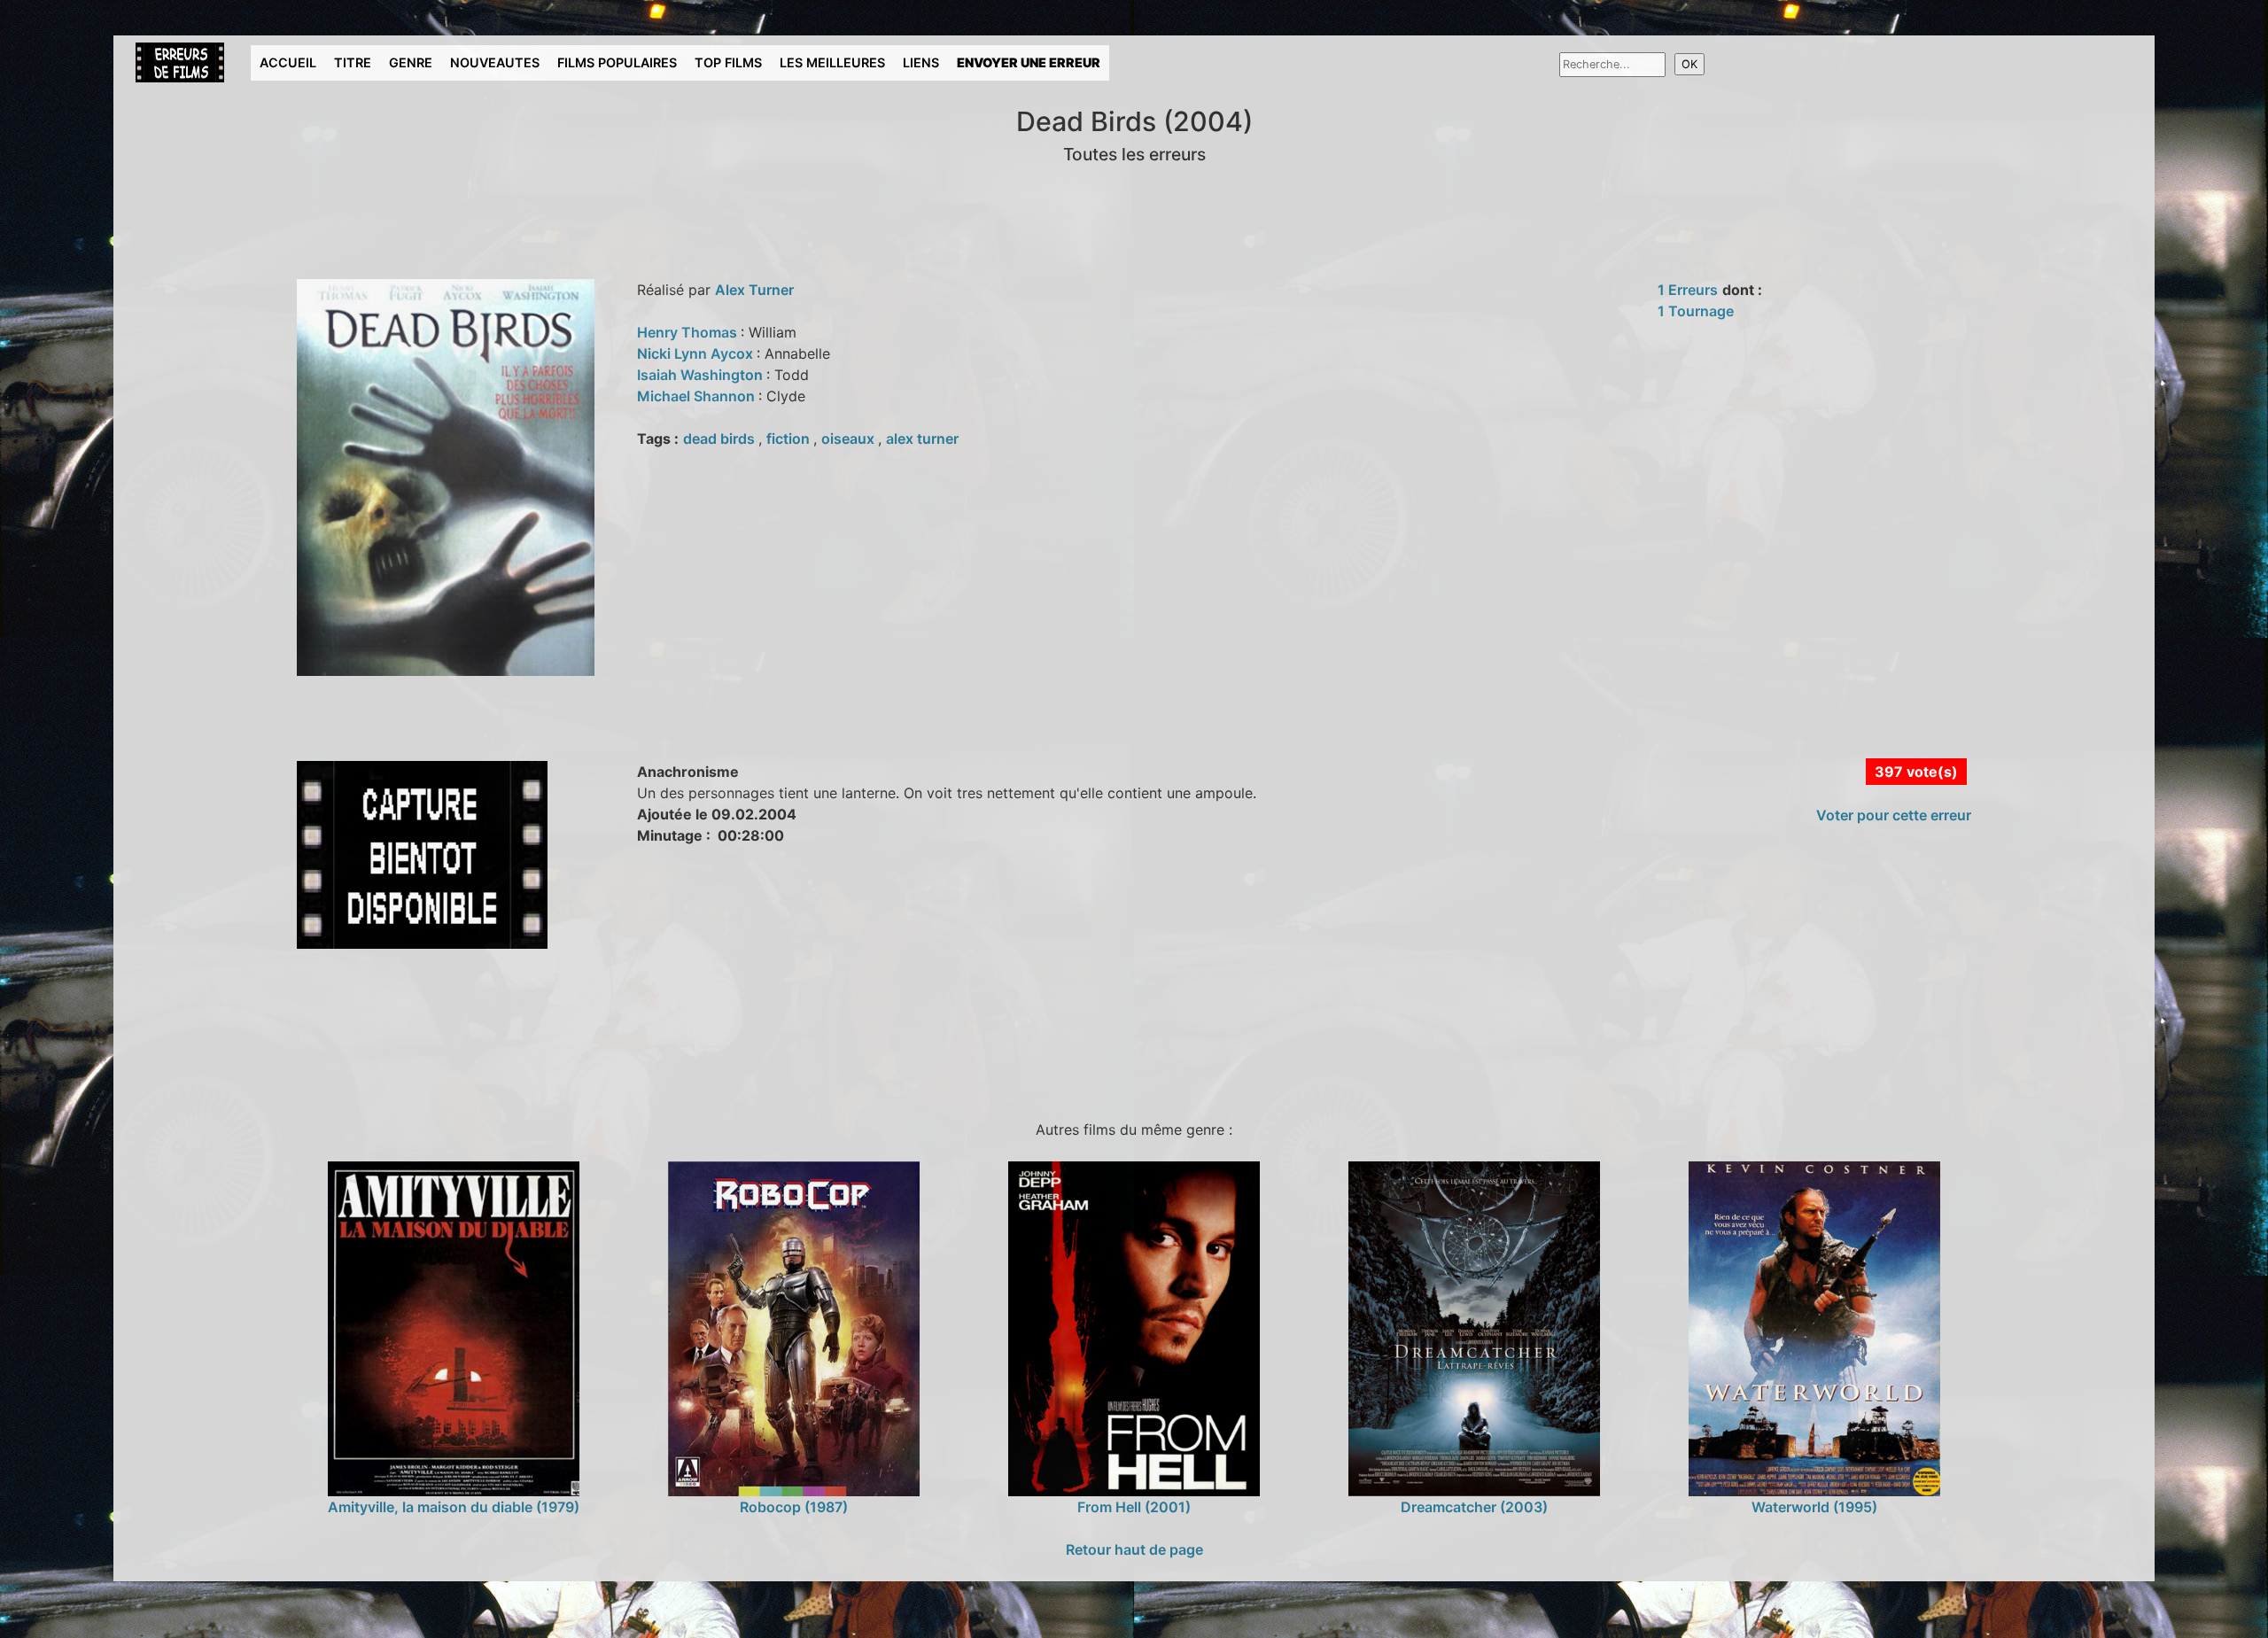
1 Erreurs (1688, 290)
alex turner (922, 439)
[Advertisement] (449, 1031)
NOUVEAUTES (495, 62)
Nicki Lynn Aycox (697, 353)
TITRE (353, 62)
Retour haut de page (1134, 1549)
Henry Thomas (689, 332)
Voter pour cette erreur (1894, 815)
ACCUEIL (288, 62)
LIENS (921, 62)
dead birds (721, 439)
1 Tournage (1696, 311)
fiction (790, 439)
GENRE (411, 62)
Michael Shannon (698, 396)
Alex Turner (754, 290)
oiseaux (850, 439)
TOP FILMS (728, 62)
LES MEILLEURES (832, 62)
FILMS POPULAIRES (617, 62)
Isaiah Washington (702, 375)
